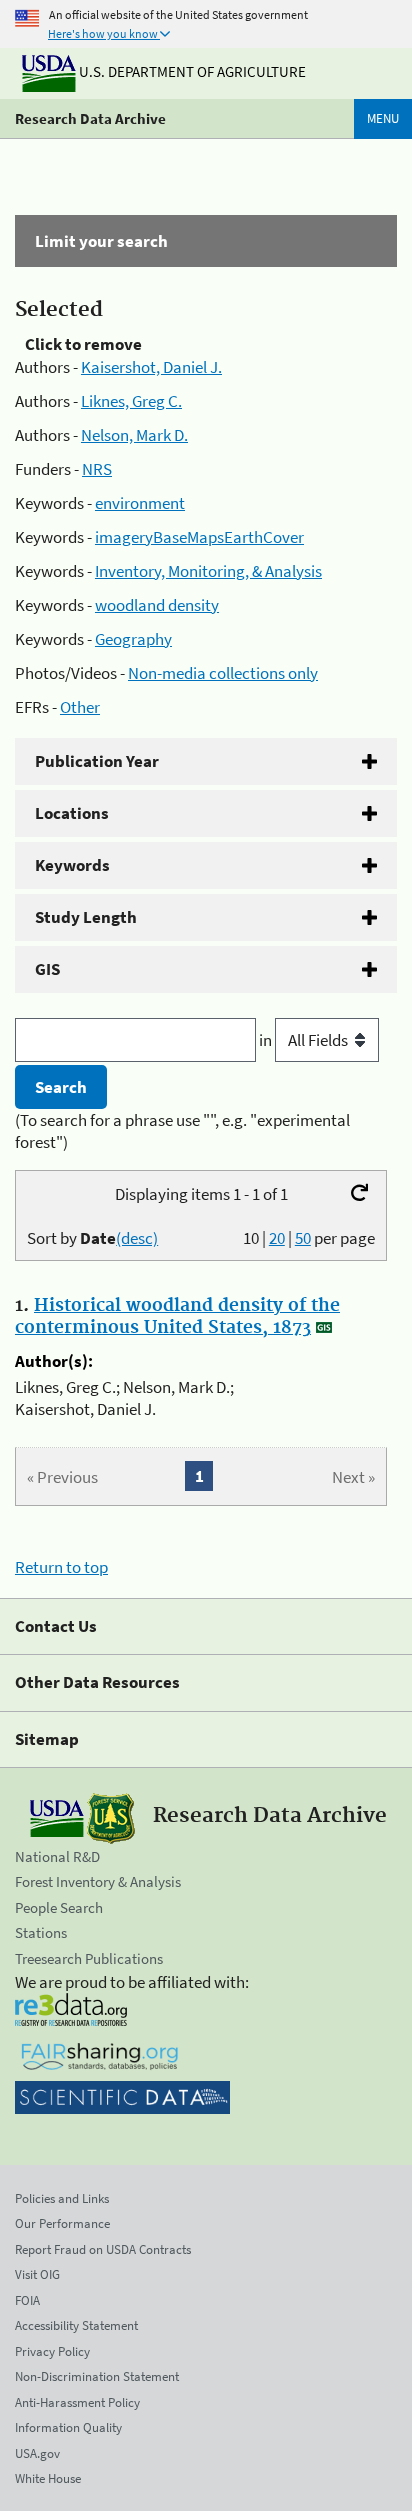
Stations (41, 1932)
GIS (47, 969)
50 (303, 1238)
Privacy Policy (52, 2351)
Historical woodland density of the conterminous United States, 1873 (177, 1317)
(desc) (137, 1238)
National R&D (57, 1856)
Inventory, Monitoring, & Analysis (208, 571)
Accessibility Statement (76, 2325)
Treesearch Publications (89, 1958)
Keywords (72, 865)
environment (140, 503)
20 (277, 1238)
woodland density (157, 605)
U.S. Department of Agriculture (191, 71)
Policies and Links (62, 2198)
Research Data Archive (90, 118)
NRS (97, 469)
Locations (72, 813)
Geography (133, 639)
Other (80, 707)
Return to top (61, 1567)
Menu (383, 118)
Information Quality (68, 2427)
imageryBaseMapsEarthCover (199, 537)
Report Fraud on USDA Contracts (103, 2249)
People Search (59, 1907)
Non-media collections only (223, 673)
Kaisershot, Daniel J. (151, 367)
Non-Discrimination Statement (97, 2376)
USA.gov (37, 2453)
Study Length (86, 917)
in (267, 1040)
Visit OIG (37, 2274)
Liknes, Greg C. (131, 401)
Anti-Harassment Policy (77, 2402)
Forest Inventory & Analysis (98, 1881)
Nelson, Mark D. (134, 435)
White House (48, 2478)
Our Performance (62, 2223)
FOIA (27, 2300)
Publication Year (97, 761)
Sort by (92, 1238)
